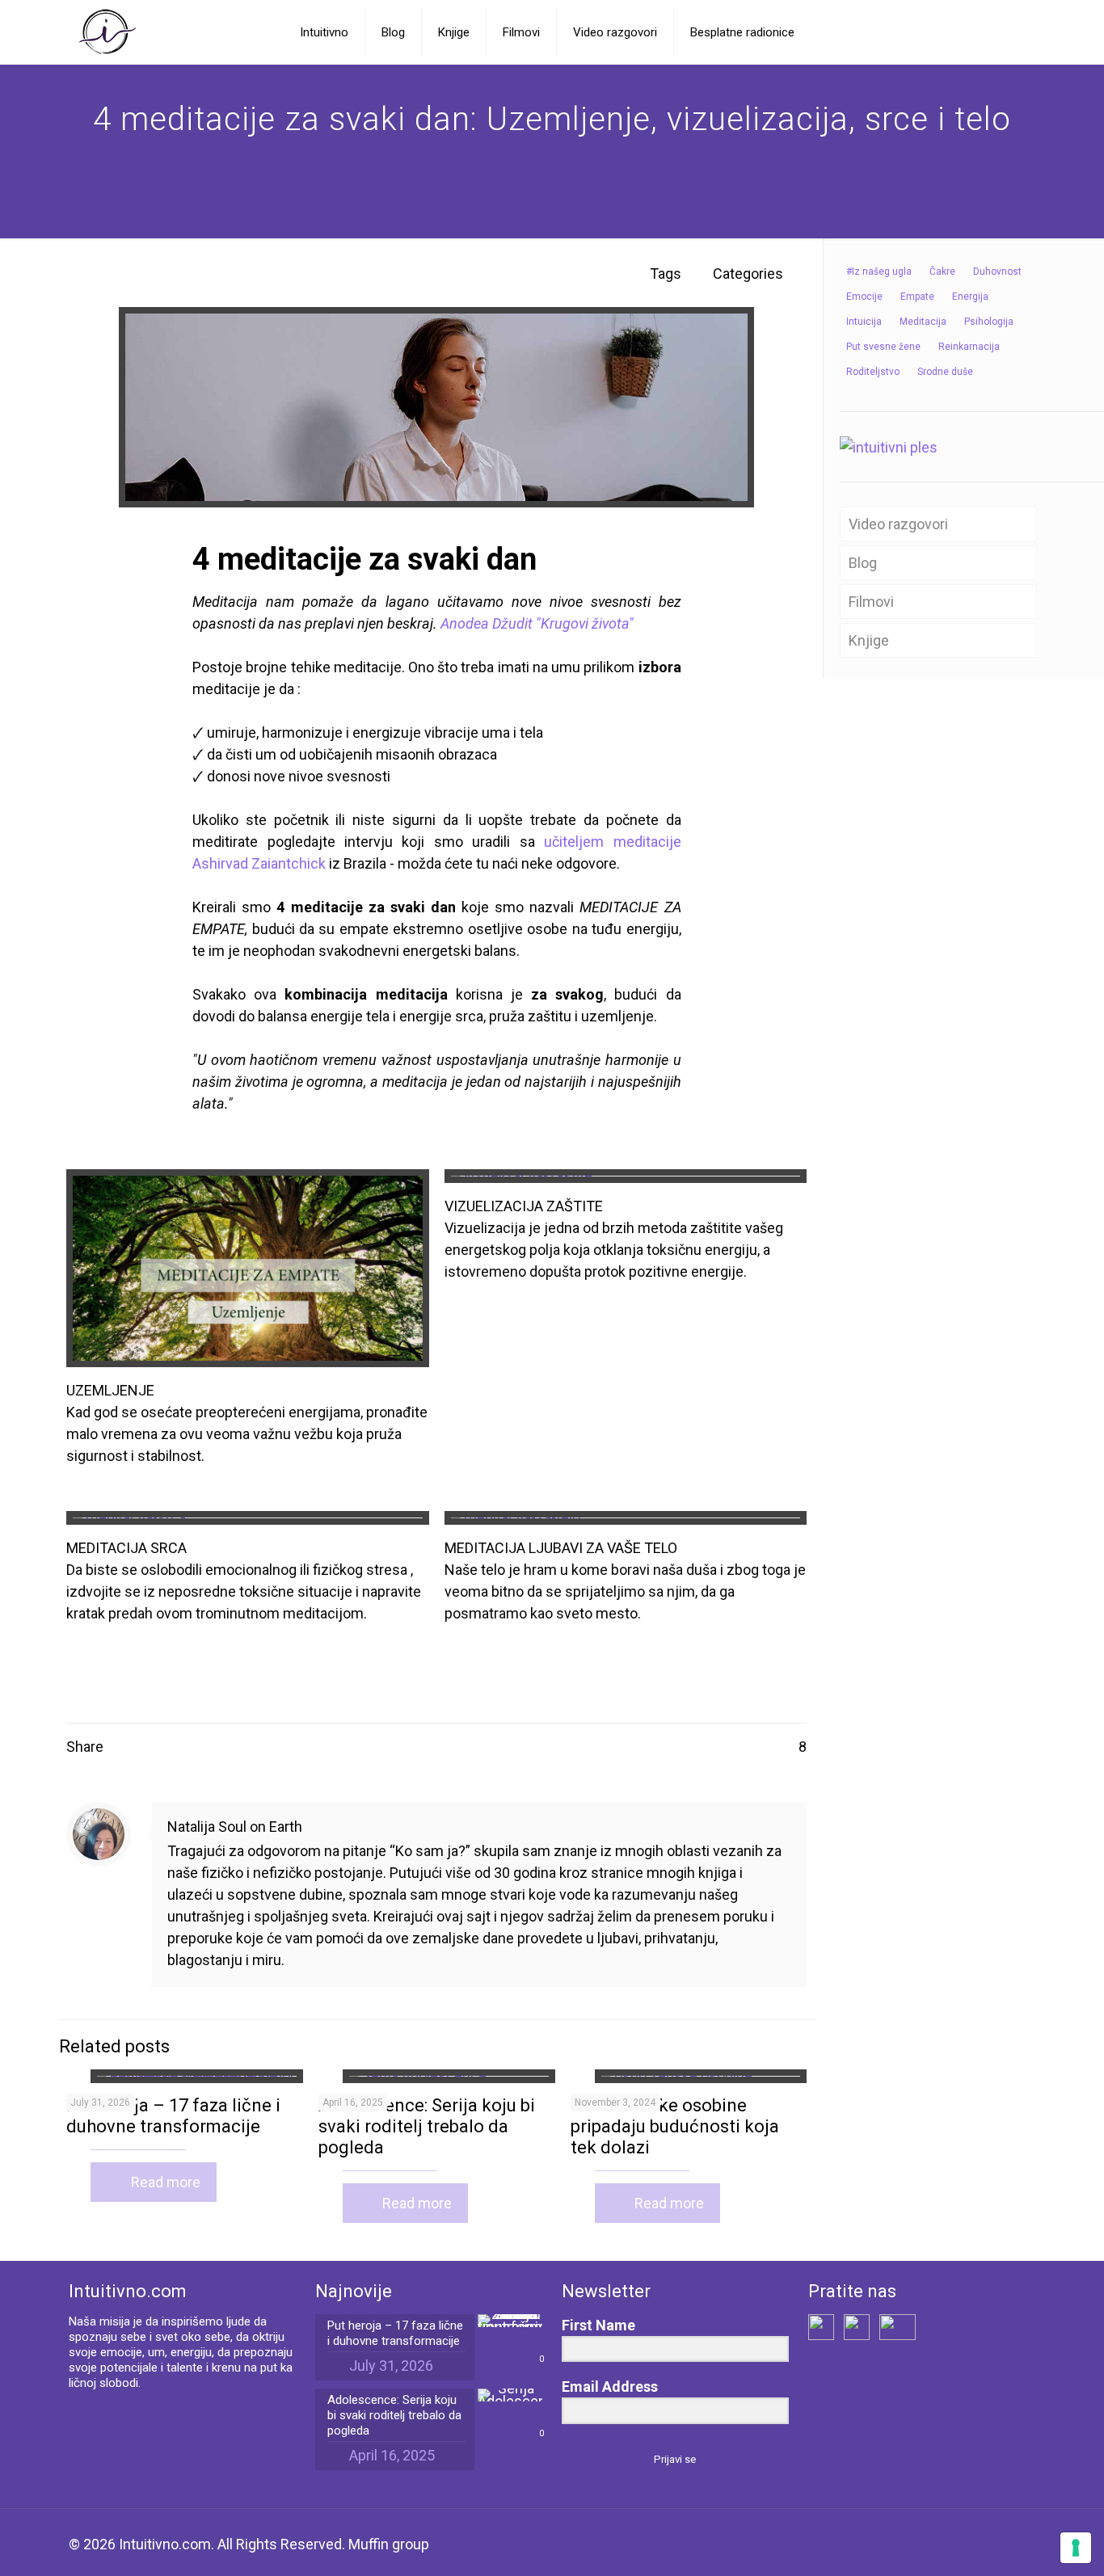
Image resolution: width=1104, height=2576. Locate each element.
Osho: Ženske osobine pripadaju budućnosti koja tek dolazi (675, 2126)
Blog (863, 563)
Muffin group (389, 2544)
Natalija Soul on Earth (235, 1827)
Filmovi (871, 602)
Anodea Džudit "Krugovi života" (537, 623)
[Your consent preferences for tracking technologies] (1076, 2548)
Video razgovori (898, 524)
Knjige (869, 640)
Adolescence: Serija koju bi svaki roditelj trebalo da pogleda (427, 2126)
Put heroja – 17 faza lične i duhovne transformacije (173, 2116)
